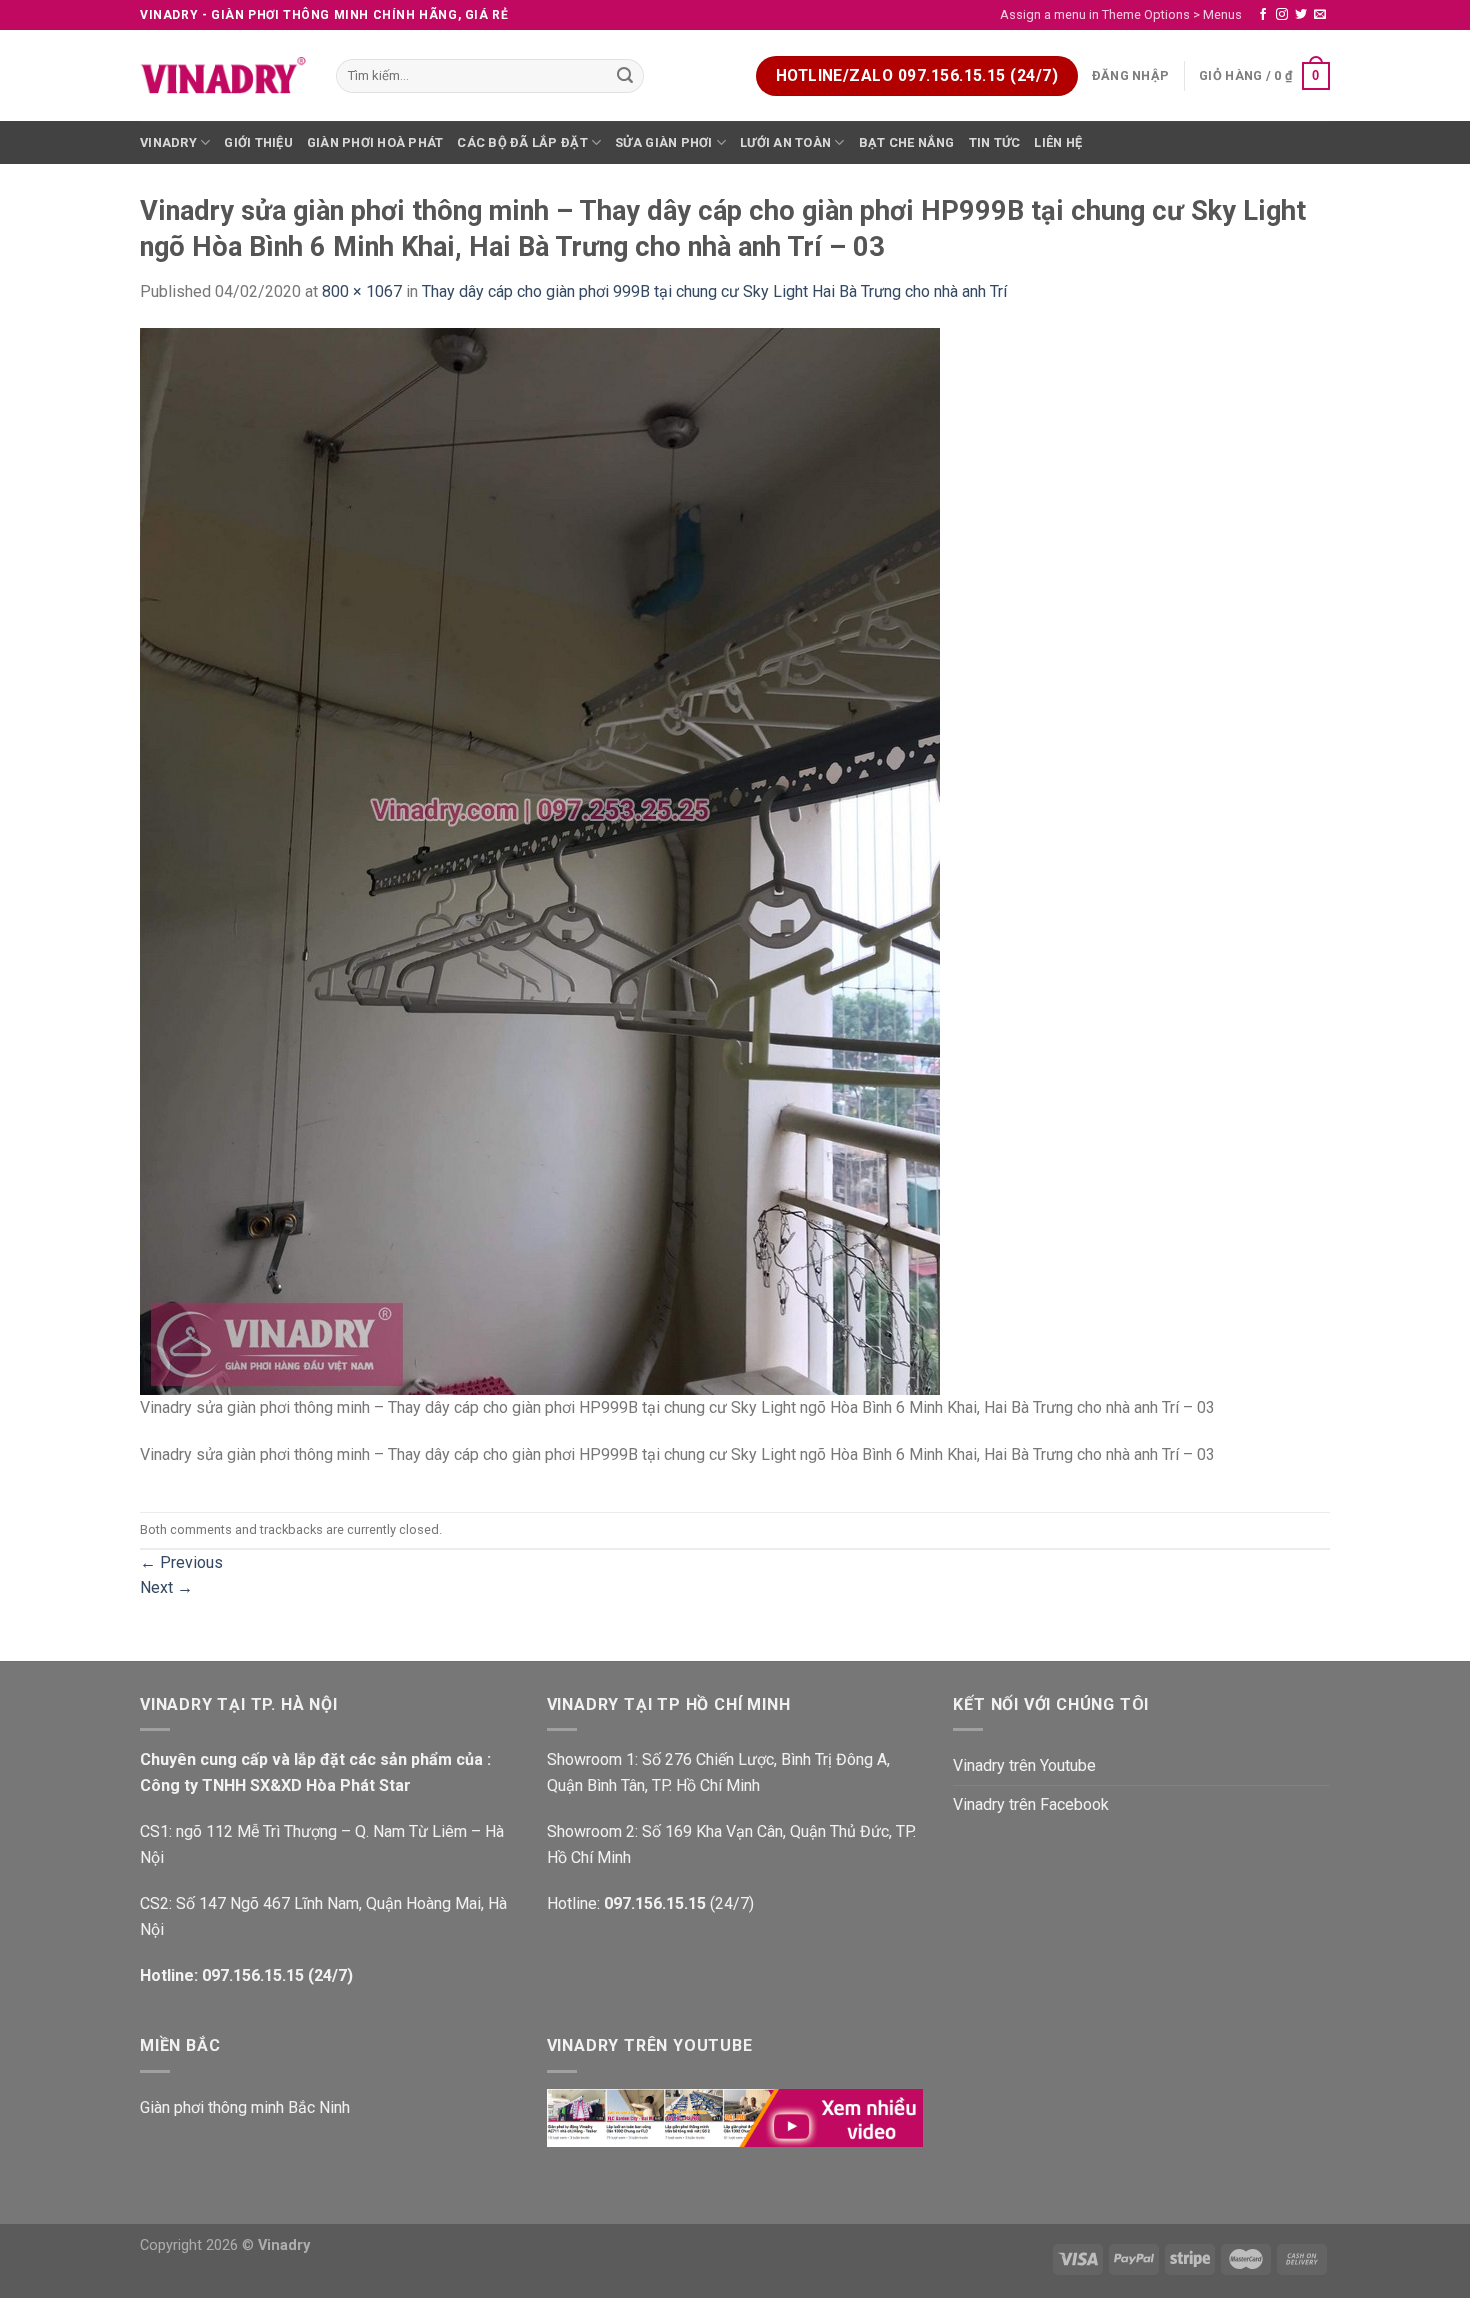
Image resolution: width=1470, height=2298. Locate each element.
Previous (181, 1562)
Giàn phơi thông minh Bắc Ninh (245, 2107)
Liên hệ (1058, 142)
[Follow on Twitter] (1301, 15)
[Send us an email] (1320, 15)
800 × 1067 (362, 291)
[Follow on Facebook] (1263, 15)
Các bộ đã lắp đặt (522, 142)
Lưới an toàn (785, 142)
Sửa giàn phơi (663, 142)
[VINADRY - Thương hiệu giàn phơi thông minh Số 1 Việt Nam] (223, 76)
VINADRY (168, 142)
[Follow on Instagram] (1282, 15)
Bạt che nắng (907, 142)
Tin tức (995, 142)
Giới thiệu (258, 142)
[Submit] (626, 76)
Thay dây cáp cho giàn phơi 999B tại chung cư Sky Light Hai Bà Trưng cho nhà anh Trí (714, 291)
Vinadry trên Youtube (1024, 1765)
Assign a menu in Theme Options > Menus (1121, 14)
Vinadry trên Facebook (1031, 1804)
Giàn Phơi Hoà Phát (375, 142)
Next (166, 1587)
